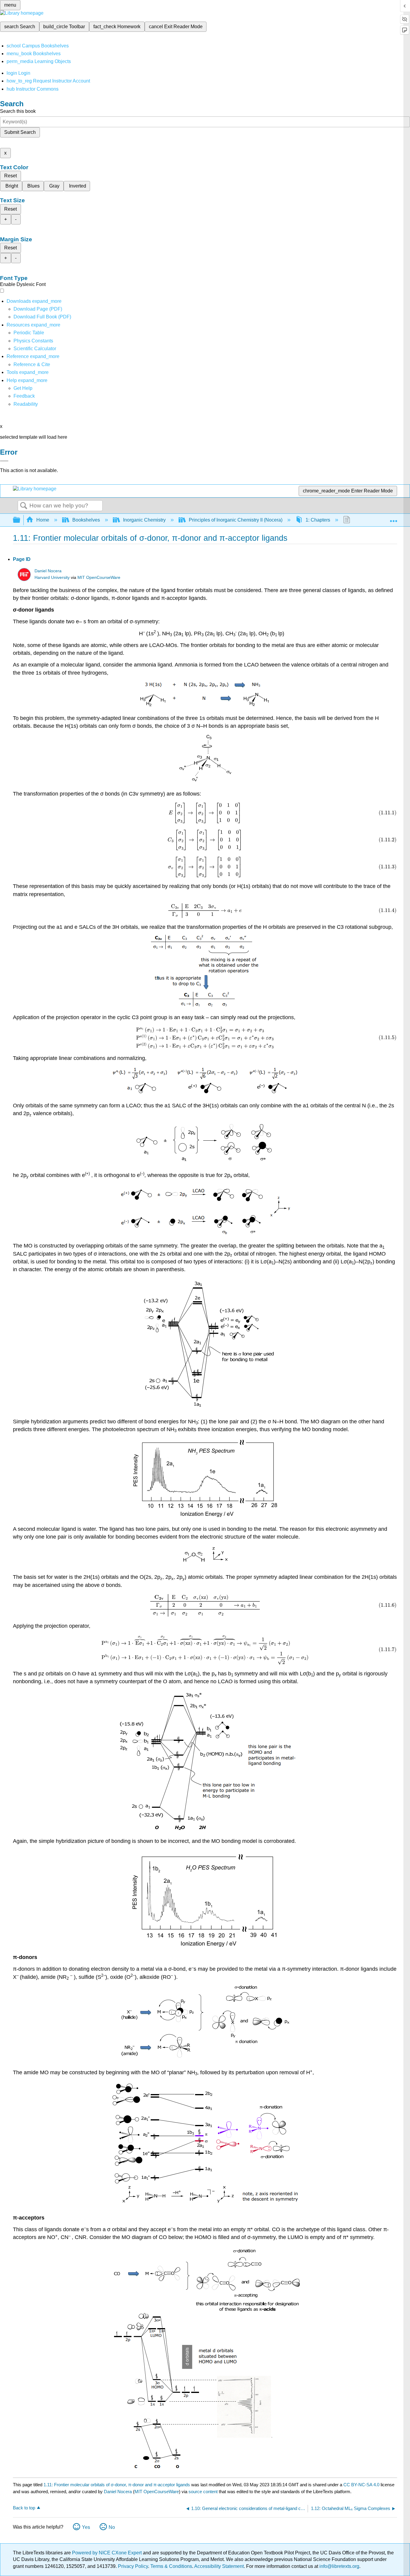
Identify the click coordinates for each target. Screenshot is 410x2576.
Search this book (18, 111)
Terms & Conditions (171, 2566)
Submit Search (20, 132)
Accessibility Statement (219, 2566)
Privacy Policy (133, 2566)
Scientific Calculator (35, 349)
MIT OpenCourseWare (99, 578)
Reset (11, 176)
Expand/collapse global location (393, 518)
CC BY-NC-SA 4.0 (361, 2485)
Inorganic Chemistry (144, 520)
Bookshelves (86, 520)
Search (24, 506)
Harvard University (52, 578)
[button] (24, 396)
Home (43, 520)
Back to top (24, 2508)
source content (203, 2492)
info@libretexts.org (339, 2566)
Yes (86, 2527)
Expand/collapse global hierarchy (20, 520)
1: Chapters (318, 520)
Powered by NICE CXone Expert (107, 2553)
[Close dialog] (4, 461)
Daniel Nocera (48, 571)
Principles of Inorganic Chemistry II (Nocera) (236, 520)
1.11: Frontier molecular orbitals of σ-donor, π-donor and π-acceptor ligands (117, 2485)
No (112, 2527)
